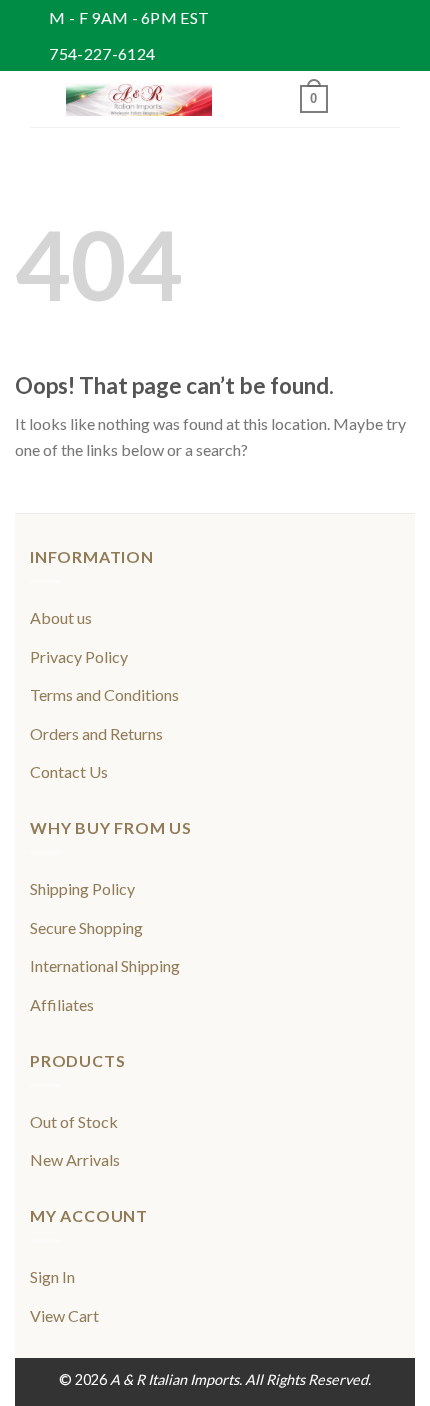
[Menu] (42, 99)
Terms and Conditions (104, 694)
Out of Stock (74, 1121)
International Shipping (105, 965)
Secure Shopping (86, 927)
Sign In (52, 1276)
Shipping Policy (82, 888)
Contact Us (69, 771)
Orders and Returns (96, 733)
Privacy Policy (79, 656)
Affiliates (62, 1004)
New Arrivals (75, 1159)
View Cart (64, 1315)
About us (61, 617)
